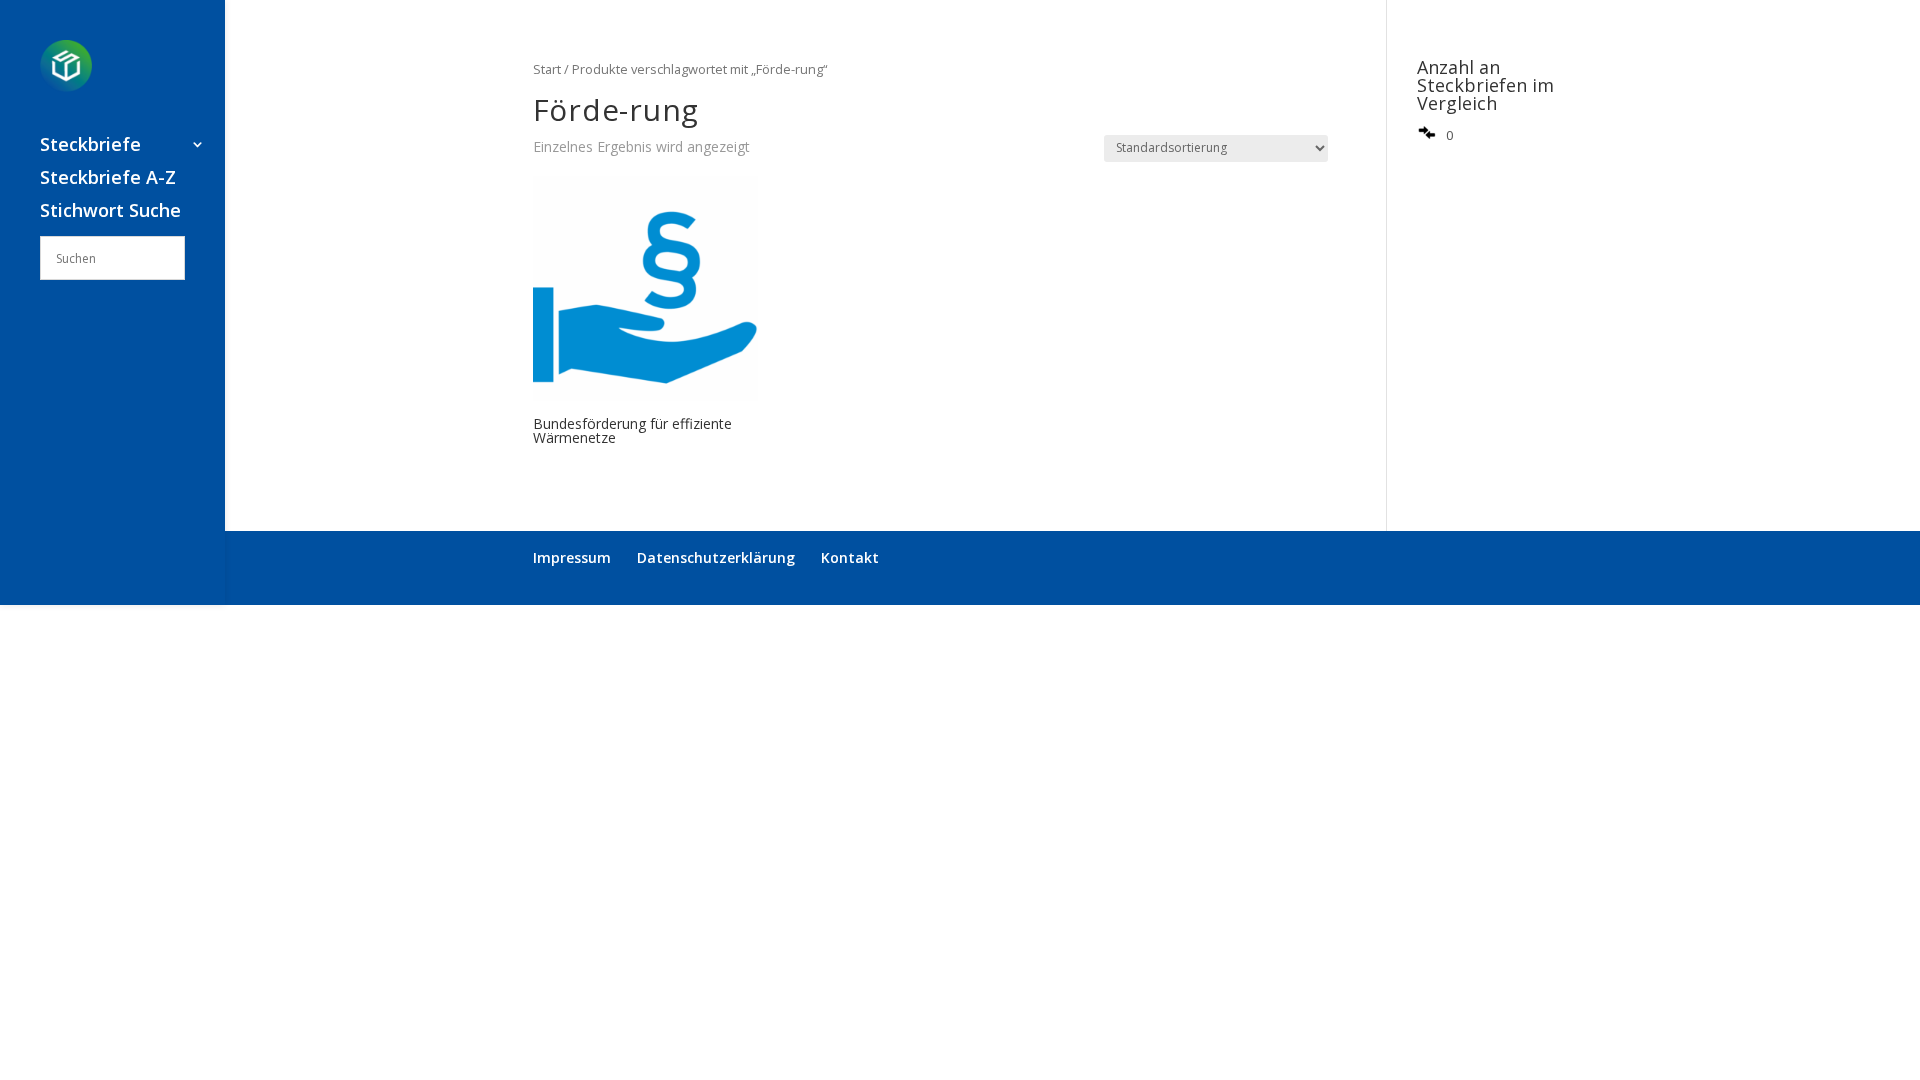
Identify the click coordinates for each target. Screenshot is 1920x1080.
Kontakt (850, 557)
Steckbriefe (90, 146)
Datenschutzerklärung (716, 557)
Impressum (572, 557)
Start (547, 69)
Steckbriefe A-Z (108, 179)
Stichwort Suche (110, 212)
